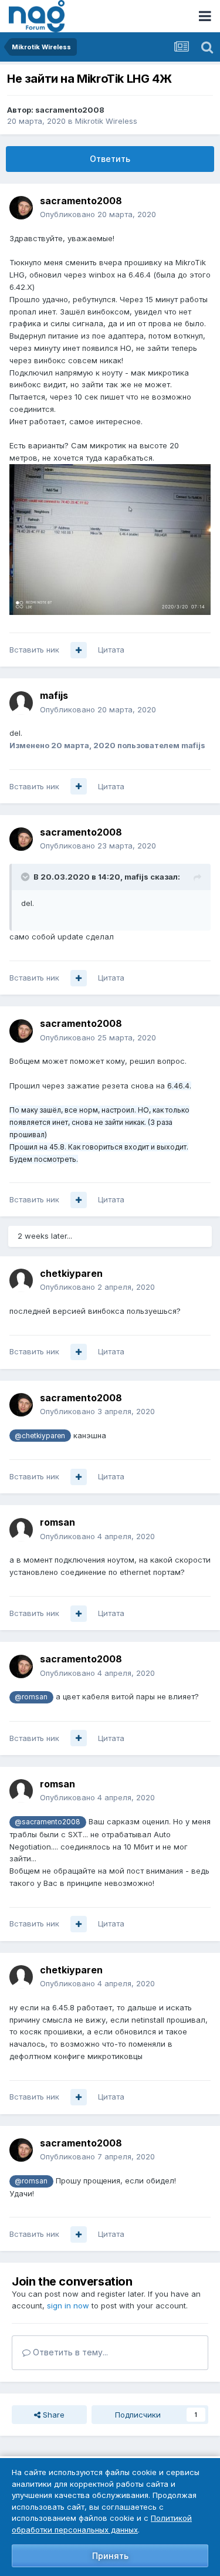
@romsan (31, 1697)
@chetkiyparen (40, 1436)
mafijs (54, 695)
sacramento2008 (70, 110)
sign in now (68, 2305)
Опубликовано (98, 214)
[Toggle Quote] (26, 877)
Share (53, 2415)
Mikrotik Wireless (106, 121)
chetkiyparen (71, 1273)
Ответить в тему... (69, 2352)
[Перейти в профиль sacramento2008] (21, 208)
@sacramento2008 (48, 1822)
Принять (110, 2556)
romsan (57, 1522)
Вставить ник (34, 650)
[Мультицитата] (79, 650)
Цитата (111, 650)
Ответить (110, 159)
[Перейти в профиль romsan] (21, 1530)
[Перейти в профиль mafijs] (21, 703)
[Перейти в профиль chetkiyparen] (21, 1280)
